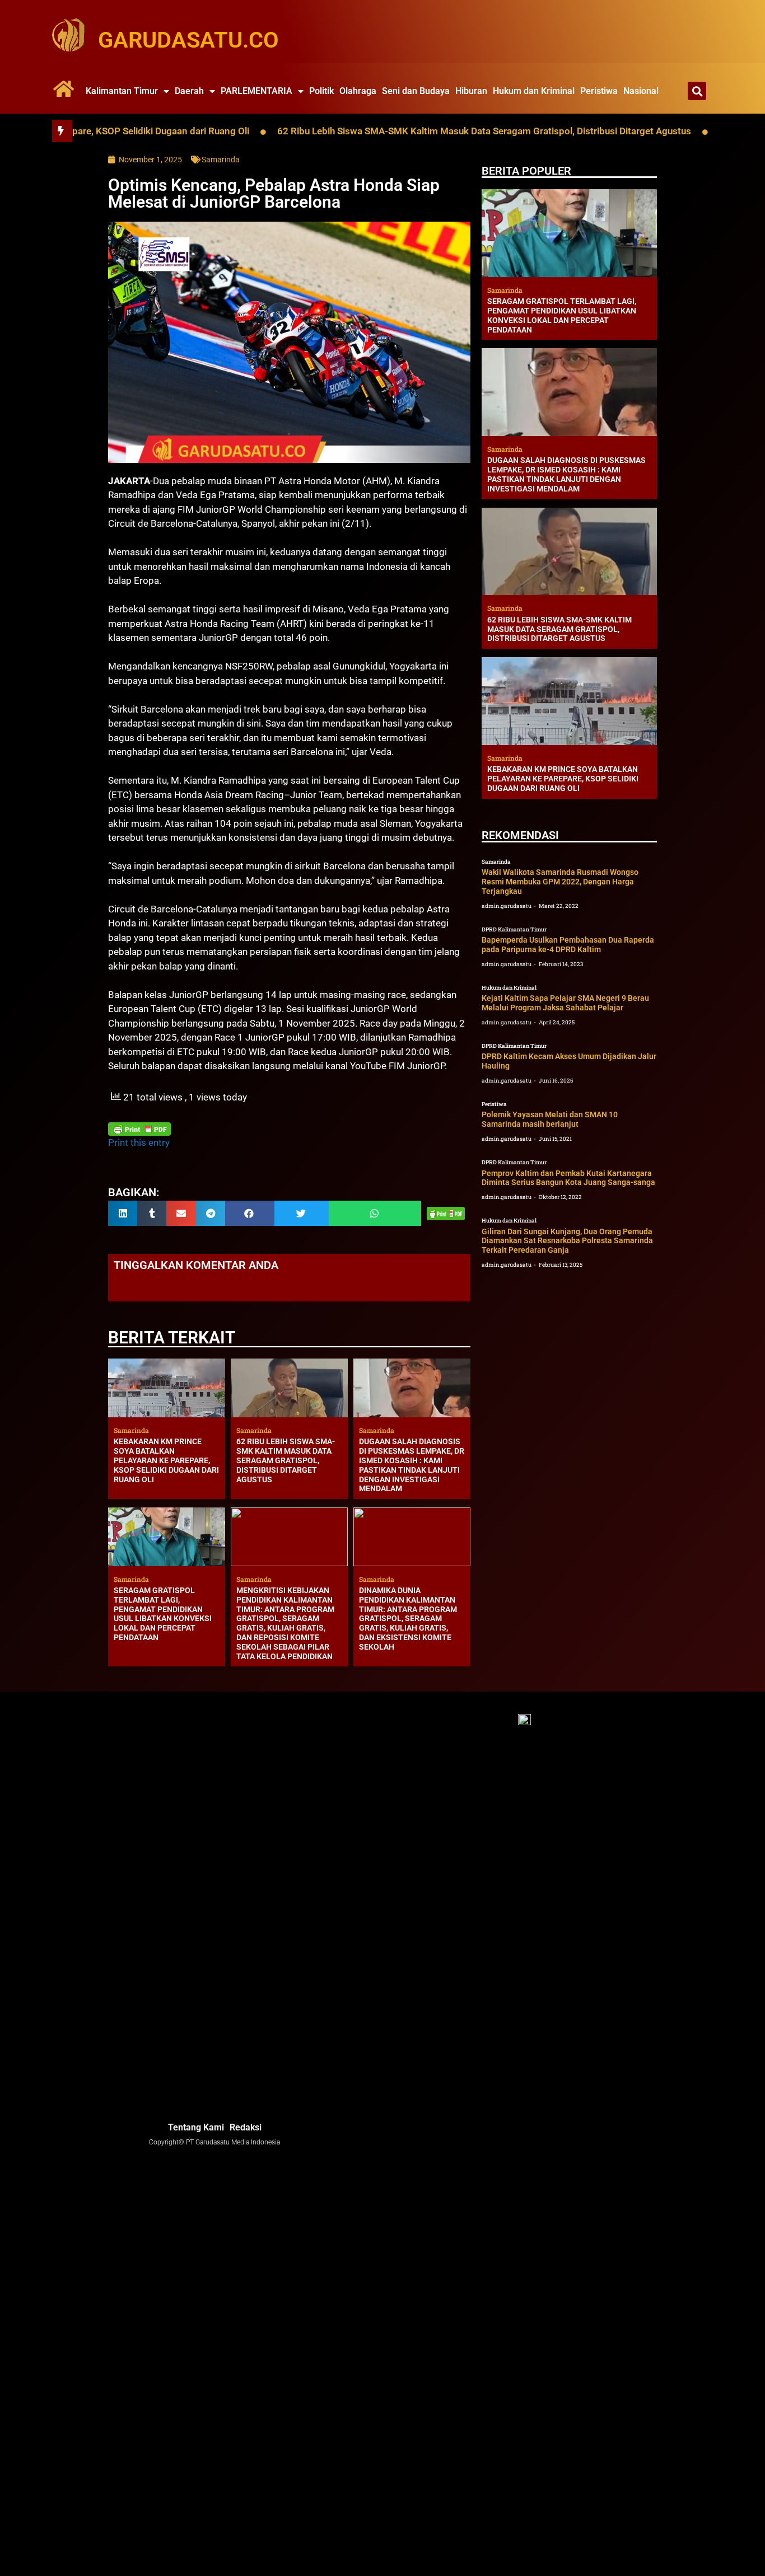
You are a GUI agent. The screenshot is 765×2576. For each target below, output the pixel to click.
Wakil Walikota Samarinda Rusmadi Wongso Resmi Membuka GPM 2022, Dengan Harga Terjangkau (560, 882)
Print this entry (139, 1142)
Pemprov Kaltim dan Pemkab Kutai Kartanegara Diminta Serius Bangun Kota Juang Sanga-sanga (568, 1178)
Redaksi (246, 2127)
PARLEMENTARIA (256, 91)
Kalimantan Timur (122, 91)
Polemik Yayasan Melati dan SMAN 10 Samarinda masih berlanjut (550, 1119)
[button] (697, 91)
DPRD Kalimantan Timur (514, 929)
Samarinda (221, 160)
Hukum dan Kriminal (534, 91)
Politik (321, 91)
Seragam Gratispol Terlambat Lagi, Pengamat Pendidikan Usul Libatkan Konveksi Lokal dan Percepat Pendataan (163, 1614)
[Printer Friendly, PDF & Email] (139, 1129)
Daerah (189, 91)
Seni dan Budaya (416, 91)
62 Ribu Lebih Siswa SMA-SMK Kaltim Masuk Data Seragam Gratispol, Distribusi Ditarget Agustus (414, 131)
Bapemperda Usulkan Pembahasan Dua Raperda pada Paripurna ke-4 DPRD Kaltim (568, 945)
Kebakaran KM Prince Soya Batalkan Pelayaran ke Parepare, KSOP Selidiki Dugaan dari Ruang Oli (166, 1460)
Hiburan (471, 91)
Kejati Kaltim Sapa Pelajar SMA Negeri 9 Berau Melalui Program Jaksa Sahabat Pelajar (565, 1003)
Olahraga (358, 91)
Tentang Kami (196, 2127)
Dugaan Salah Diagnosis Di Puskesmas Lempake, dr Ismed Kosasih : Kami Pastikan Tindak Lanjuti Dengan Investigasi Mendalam (412, 1465)
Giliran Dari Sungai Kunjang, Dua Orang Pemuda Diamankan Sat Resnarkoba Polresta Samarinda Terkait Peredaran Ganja (567, 1241)
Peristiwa (599, 91)
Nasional (641, 91)
